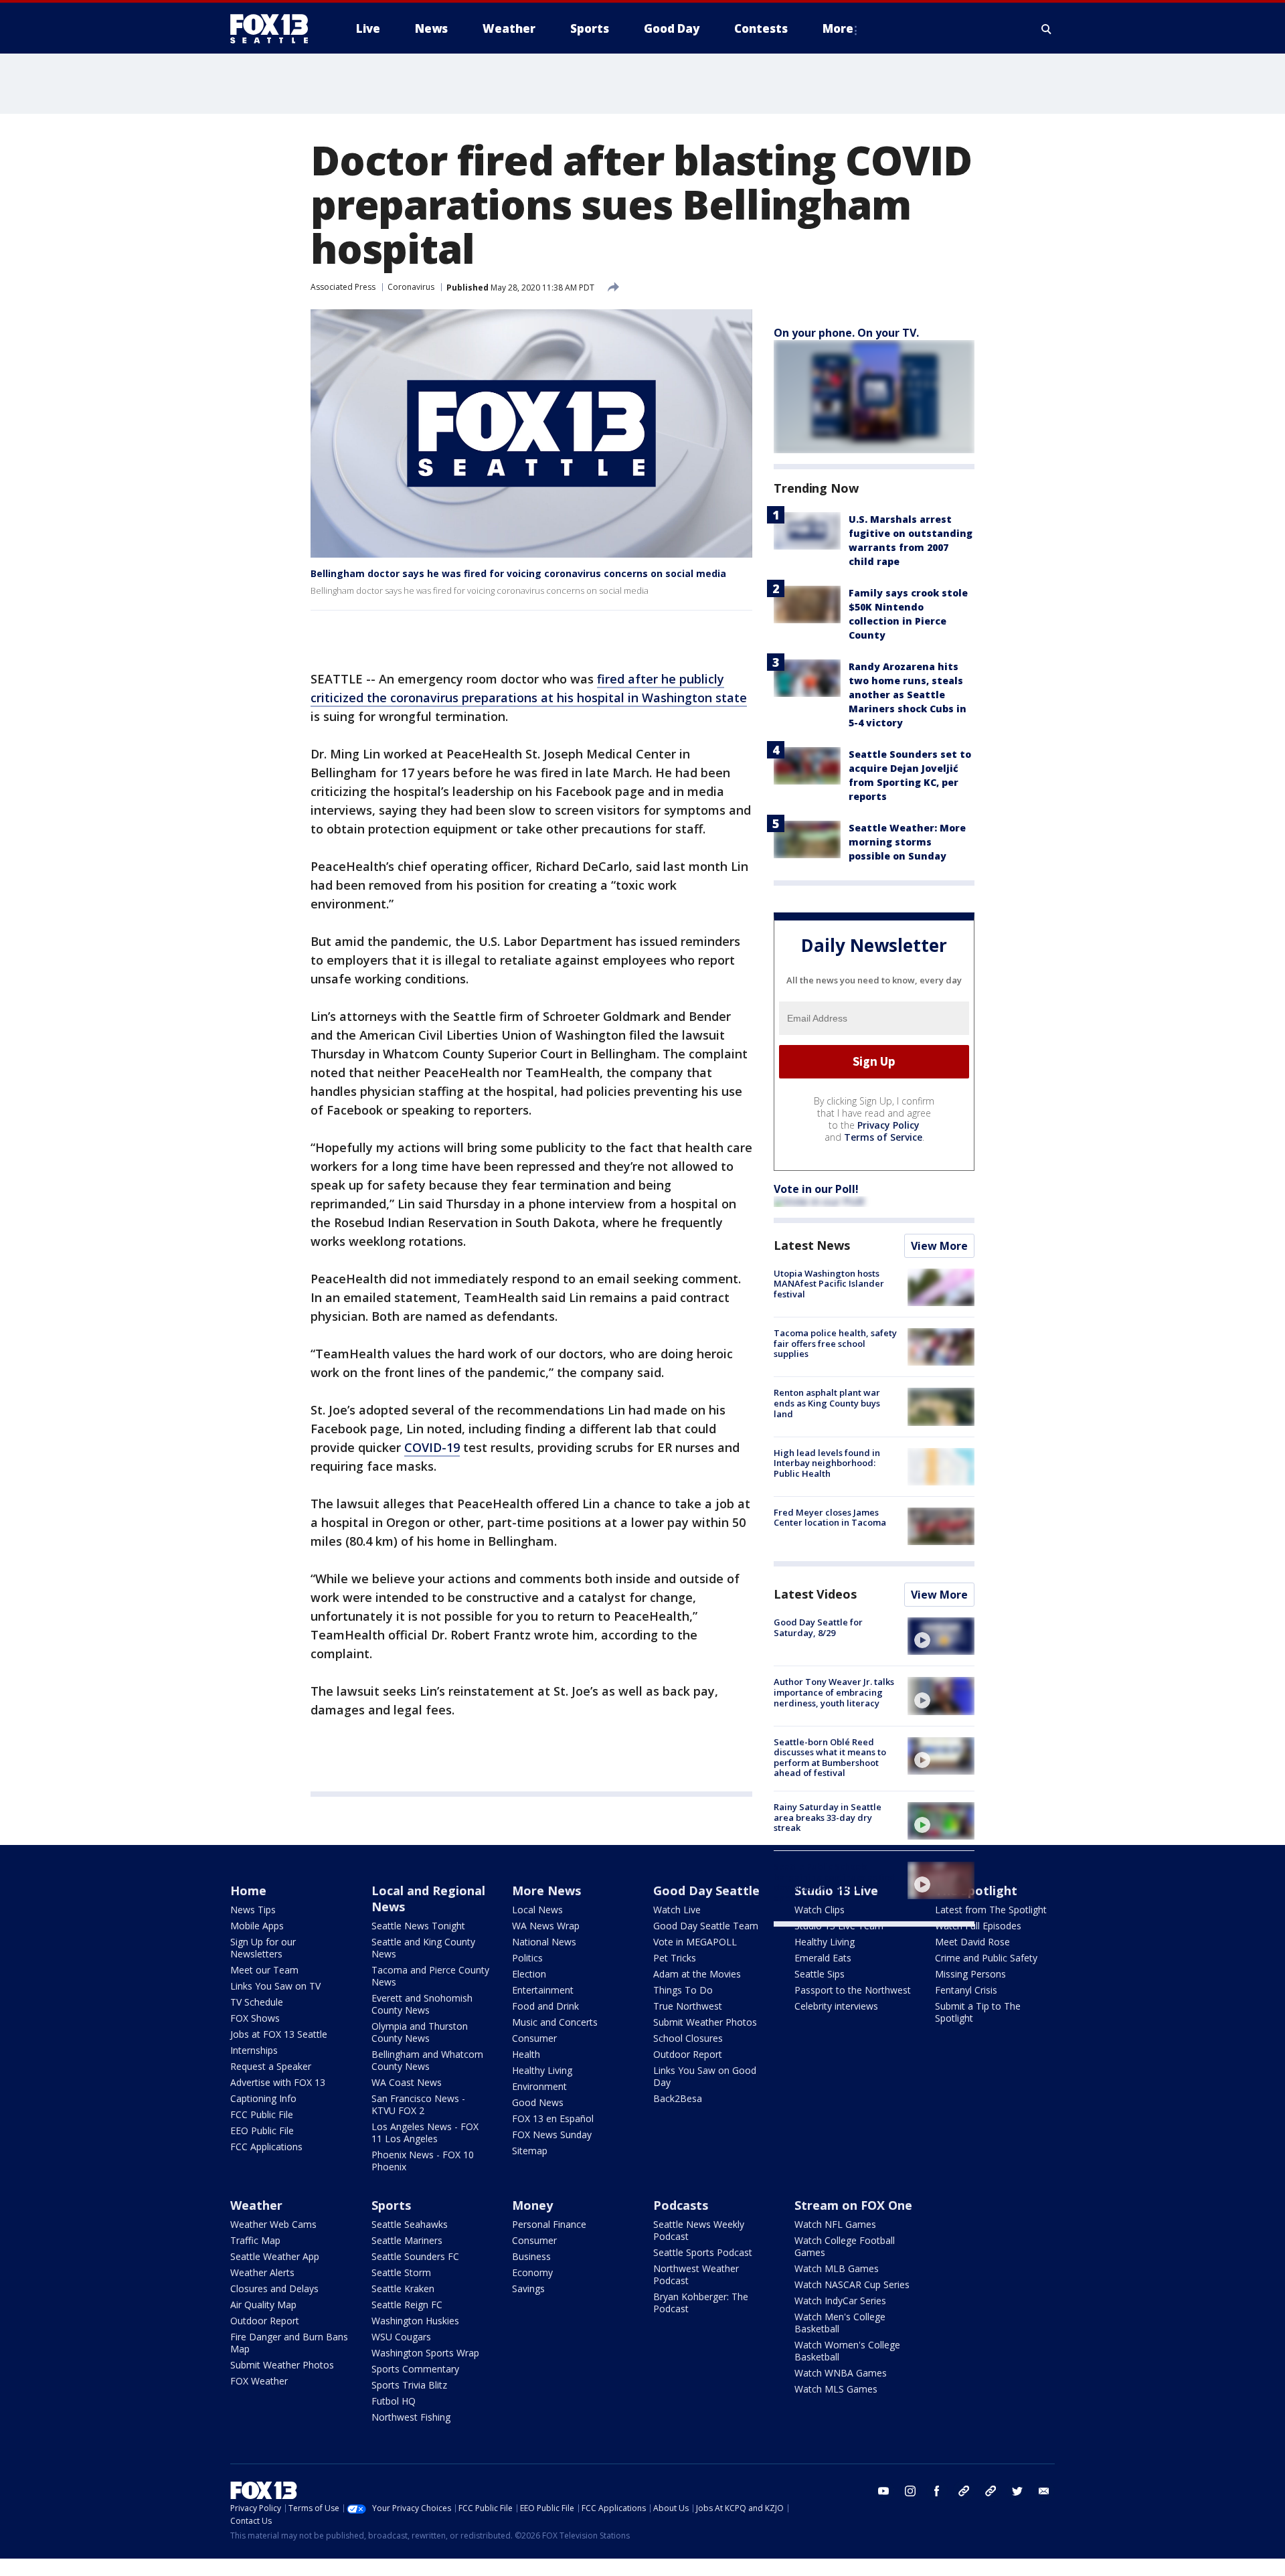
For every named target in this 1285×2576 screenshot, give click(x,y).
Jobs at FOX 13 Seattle (279, 2034)
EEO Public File (262, 2130)
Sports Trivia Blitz (409, 2385)
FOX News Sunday (552, 2135)
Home (248, 1890)
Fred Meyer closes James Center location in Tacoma (830, 1518)
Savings (528, 2288)
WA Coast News (407, 2082)
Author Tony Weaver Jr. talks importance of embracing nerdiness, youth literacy (834, 1692)
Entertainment (543, 1990)
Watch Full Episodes (978, 1926)
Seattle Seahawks (410, 2224)
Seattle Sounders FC (415, 2256)
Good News (538, 2102)
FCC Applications (266, 2147)
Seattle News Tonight (418, 1926)
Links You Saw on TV (275, 1986)
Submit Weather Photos (705, 2022)
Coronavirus (411, 287)
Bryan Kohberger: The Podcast (701, 2303)
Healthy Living (542, 2070)
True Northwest (688, 2006)
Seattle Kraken (403, 2288)
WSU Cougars (401, 2337)
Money (532, 2205)
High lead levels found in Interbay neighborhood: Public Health (827, 1463)
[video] (941, 1636)
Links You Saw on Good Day (705, 2076)
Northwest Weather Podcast (696, 2274)
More (838, 28)
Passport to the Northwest (853, 1990)
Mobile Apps (257, 1926)
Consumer (534, 2038)
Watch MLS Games (836, 2389)
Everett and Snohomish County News (422, 2004)
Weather (256, 2205)
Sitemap (530, 2151)
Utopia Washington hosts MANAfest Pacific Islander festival (829, 1284)
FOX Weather (259, 2381)
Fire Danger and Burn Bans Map (289, 2343)
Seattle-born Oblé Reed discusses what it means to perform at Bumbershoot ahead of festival (830, 1758)
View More (939, 1246)
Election (529, 1974)
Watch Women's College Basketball (847, 2351)
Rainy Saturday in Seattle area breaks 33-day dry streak (828, 1817)
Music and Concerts (555, 2022)
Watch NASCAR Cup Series (852, 2284)
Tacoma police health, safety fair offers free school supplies (835, 1343)
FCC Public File (262, 2114)
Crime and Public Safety (986, 1958)
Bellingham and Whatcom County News (427, 2060)
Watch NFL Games (835, 2224)
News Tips (253, 1910)
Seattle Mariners (407, 2240)
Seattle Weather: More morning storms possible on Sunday (907, 842)
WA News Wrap (546, 1926)
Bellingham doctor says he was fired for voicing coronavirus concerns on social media (518, 573)
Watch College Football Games (845, 2246)
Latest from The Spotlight (991, 1910)
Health (526, 2054)
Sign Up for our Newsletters (263, 1948)
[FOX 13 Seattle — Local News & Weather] (274, 29)
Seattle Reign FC (407, 2305)
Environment (539, 2086)
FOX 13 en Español (553, 2118)
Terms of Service (883, 1137)
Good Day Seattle (706, 1890)
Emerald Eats (823, 1958)
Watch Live (677, 1910)
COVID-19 (432, 1447)
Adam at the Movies (697, 1974)
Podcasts (681, 2205)
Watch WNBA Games (841, 2373)
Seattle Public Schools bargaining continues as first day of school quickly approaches (835, 1882)
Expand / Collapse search (1047, 29)
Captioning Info (263, 2098)
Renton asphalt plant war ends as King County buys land (827, 1403)
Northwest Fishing (411, 2417)
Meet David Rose (972, 1942)
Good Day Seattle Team (706, 1926)
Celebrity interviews (836, 2006)
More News (546, 1890)
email (1044, 2491)
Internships (254, 2050)
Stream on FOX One (853, 2205)
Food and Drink (545, 2006)
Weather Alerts (262, 2272)
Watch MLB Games (837, 2268)
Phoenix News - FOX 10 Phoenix (423, 2161)
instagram (910, 2491)
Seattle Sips (820, 1974)
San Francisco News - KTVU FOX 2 (418, 2104)
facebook (937, 2491)
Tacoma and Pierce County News (430, 1976)
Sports (391, 2205)
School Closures (688, 2038)
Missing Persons (970, 1974)
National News (544, 1942)
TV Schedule (257, 2002)
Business (531, 2256)
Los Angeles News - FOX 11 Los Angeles (425, 2132)
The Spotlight (976, 1890)
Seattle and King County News (423, 1948)
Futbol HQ (394, 2401)
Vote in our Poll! (816, 1189)
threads (991, 2491)
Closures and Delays (274, 2288)
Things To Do (683, 1990)
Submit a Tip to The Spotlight (978, 2012)
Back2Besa (678, 2098)
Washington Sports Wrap (425, 2353)
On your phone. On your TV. (846, 333)
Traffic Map (255, 2240)
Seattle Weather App (275, 2256)
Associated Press (343, 287)
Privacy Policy (888, 1125)
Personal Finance (549, 2224)
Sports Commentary (415, 2369)
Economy (532, 2272)
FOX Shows (255, 2018)
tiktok (964, 2491)
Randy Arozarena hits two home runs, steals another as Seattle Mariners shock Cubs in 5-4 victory (908, 695)
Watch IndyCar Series (840, 2301)
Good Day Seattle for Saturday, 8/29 (818, 1627)
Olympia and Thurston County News (420, 2032)
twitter (1017, 2491)
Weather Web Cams (273, 2224)
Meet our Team (264, 1970)
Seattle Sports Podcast (703, 2252)
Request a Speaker (271, 2066)
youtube (883, 2491)
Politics (527, 1958)
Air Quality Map (263, 2305)
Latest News (812, 1245)
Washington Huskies (415, 2321)
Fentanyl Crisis (966, 1990)
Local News (537, 1910)
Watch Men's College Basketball (840, 2323)
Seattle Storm (401, 2272)
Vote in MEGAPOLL (695, 1942)
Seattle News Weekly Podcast (699, 2230)
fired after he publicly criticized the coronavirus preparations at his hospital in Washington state (529, 688)
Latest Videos (815, 1594)
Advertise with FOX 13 (278, 2082)
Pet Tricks (675, 1958)
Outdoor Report (688, 2054)
